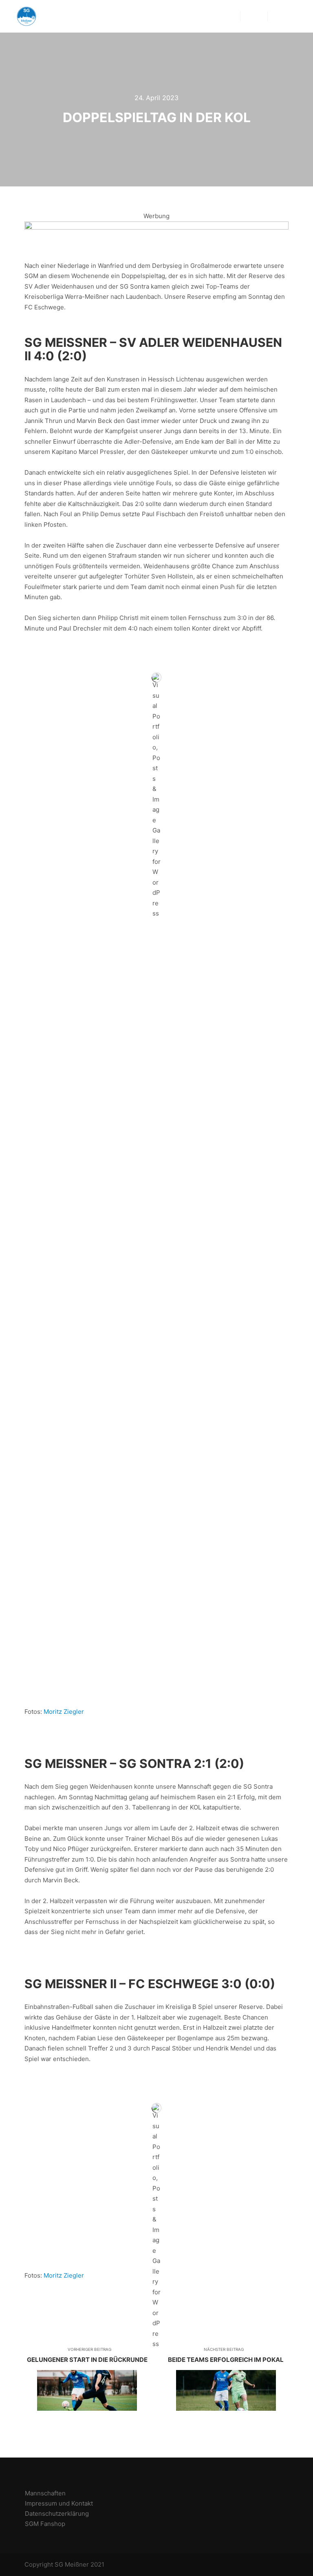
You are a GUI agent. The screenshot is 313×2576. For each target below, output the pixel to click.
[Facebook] (279, 16)
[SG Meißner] (26, 16)
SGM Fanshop (45, 2524)
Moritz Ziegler (64, 1712)
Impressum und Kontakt (59, 2503)
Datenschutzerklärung (57, 2514)
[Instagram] (291, 16)
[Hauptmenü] (254, 16)
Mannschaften (45, 2493)
